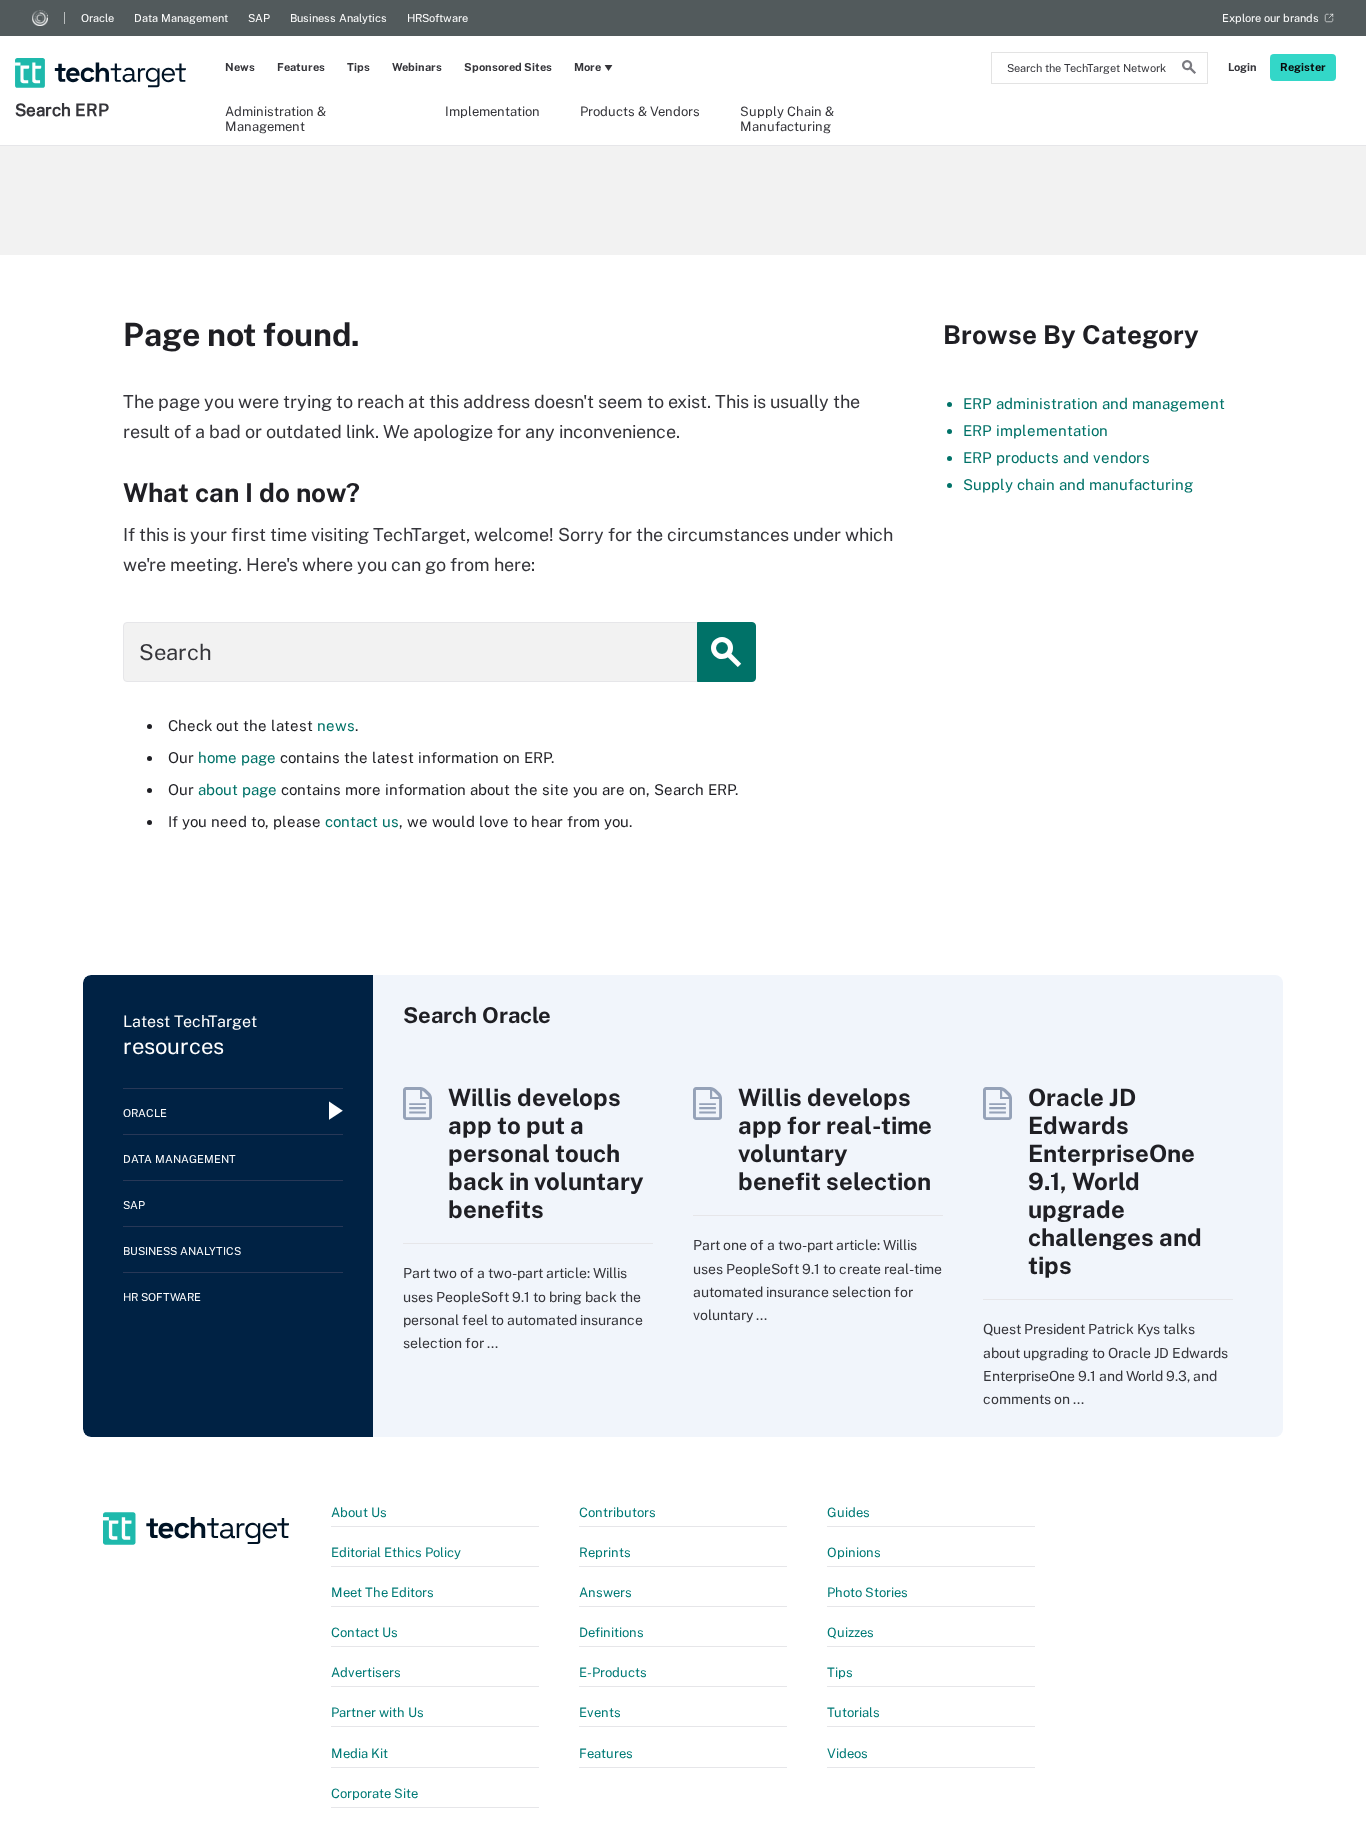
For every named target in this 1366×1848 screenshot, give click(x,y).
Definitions (611, 1632)
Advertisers (366, 1672)
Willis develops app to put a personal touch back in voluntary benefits (546, 1153)
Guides (848, 1512)
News (240, 67)
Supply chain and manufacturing (1078, 484)
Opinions (854, 1552)
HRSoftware (437, 18)
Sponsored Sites (508, 67)
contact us (362, 821)
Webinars (417, 67)
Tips (358, 67)
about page (237, 789)
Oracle (97, 18)
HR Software (162, 1297)
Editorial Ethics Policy (396, 1552)
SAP (259, 18)
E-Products (613, 1672)
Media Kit (359, 1753)
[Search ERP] (102, 47)
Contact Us (364, 1632)
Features (301, 67)
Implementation (492, 111)
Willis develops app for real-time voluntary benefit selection (835, 1139)
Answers (605, 1592)
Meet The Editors (382, 1592)
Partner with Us (377, 1712)
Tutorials (853, 1712)
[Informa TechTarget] (40, 18)
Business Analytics (338, 18)
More (587, 67)
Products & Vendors (640, 111)
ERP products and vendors (1056, 457)
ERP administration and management (1094, 403)
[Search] (1189, 70)
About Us (359, 1512)
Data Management (181, 18)
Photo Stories (867, 1592)
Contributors (617, 1512)
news (336, 725)
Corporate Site (374, 1793)
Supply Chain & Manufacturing (787, 118)
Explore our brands (1270, 18)
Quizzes (850, 1632)
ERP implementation (1035, 430)
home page (237, 757)
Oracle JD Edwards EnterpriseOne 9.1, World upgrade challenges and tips (1115, 1181)
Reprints (605, 1552)
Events (600, 1712)
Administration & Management (275, 118)
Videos (847, 1753)
